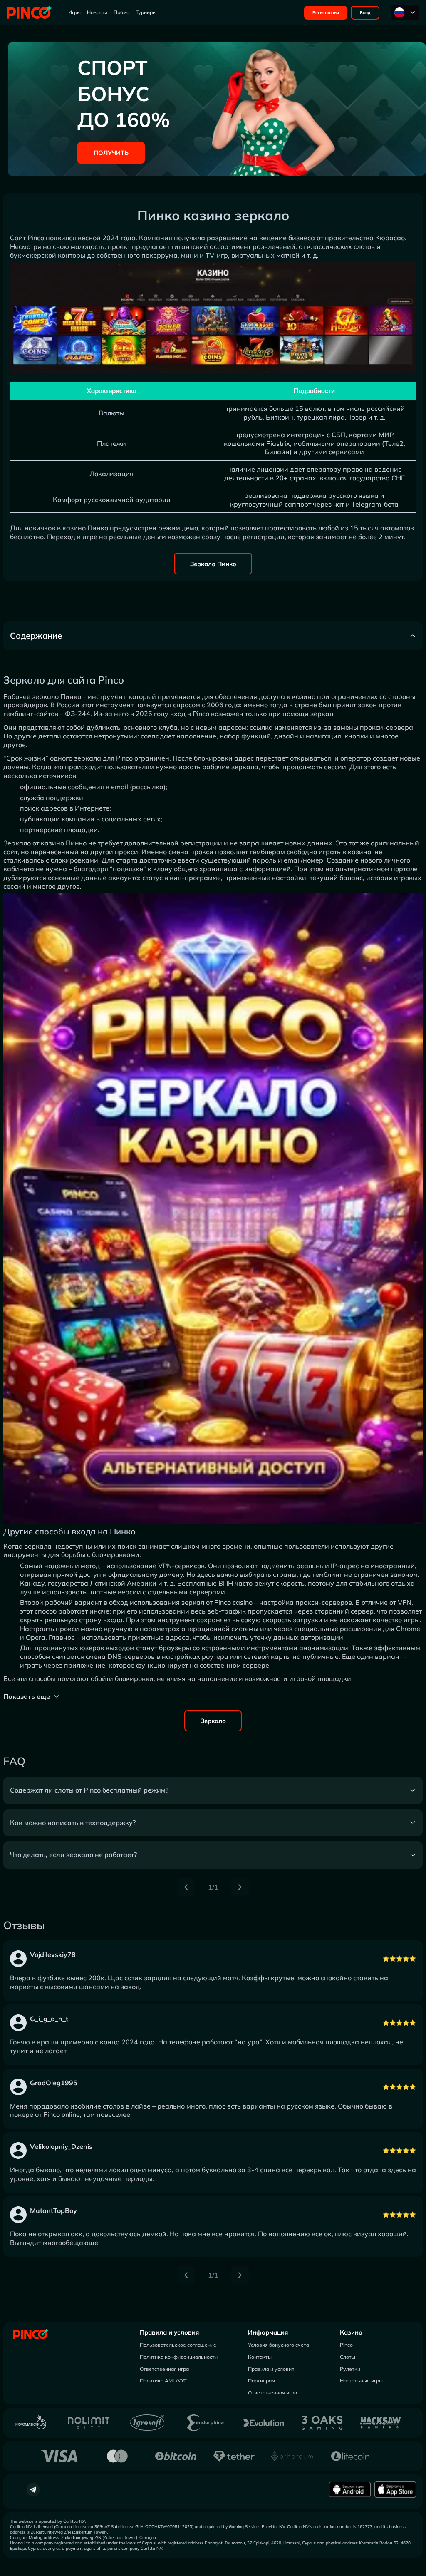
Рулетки (350, 2369)
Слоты (348, 2357)
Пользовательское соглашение (178, 2345)
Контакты (260, 2357)
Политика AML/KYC (163, 2381)
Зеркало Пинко (213, 564)
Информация (268, 2332)
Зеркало (213, 1721)
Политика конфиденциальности (179, 2357)
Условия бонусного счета (279, 2345)
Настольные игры (361, 2381)
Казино (351, 2332)
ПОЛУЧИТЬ (111, 153)
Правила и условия (169, 2332)
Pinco (346, 2345)
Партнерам (261, 2381)
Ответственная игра (164, 2369)
